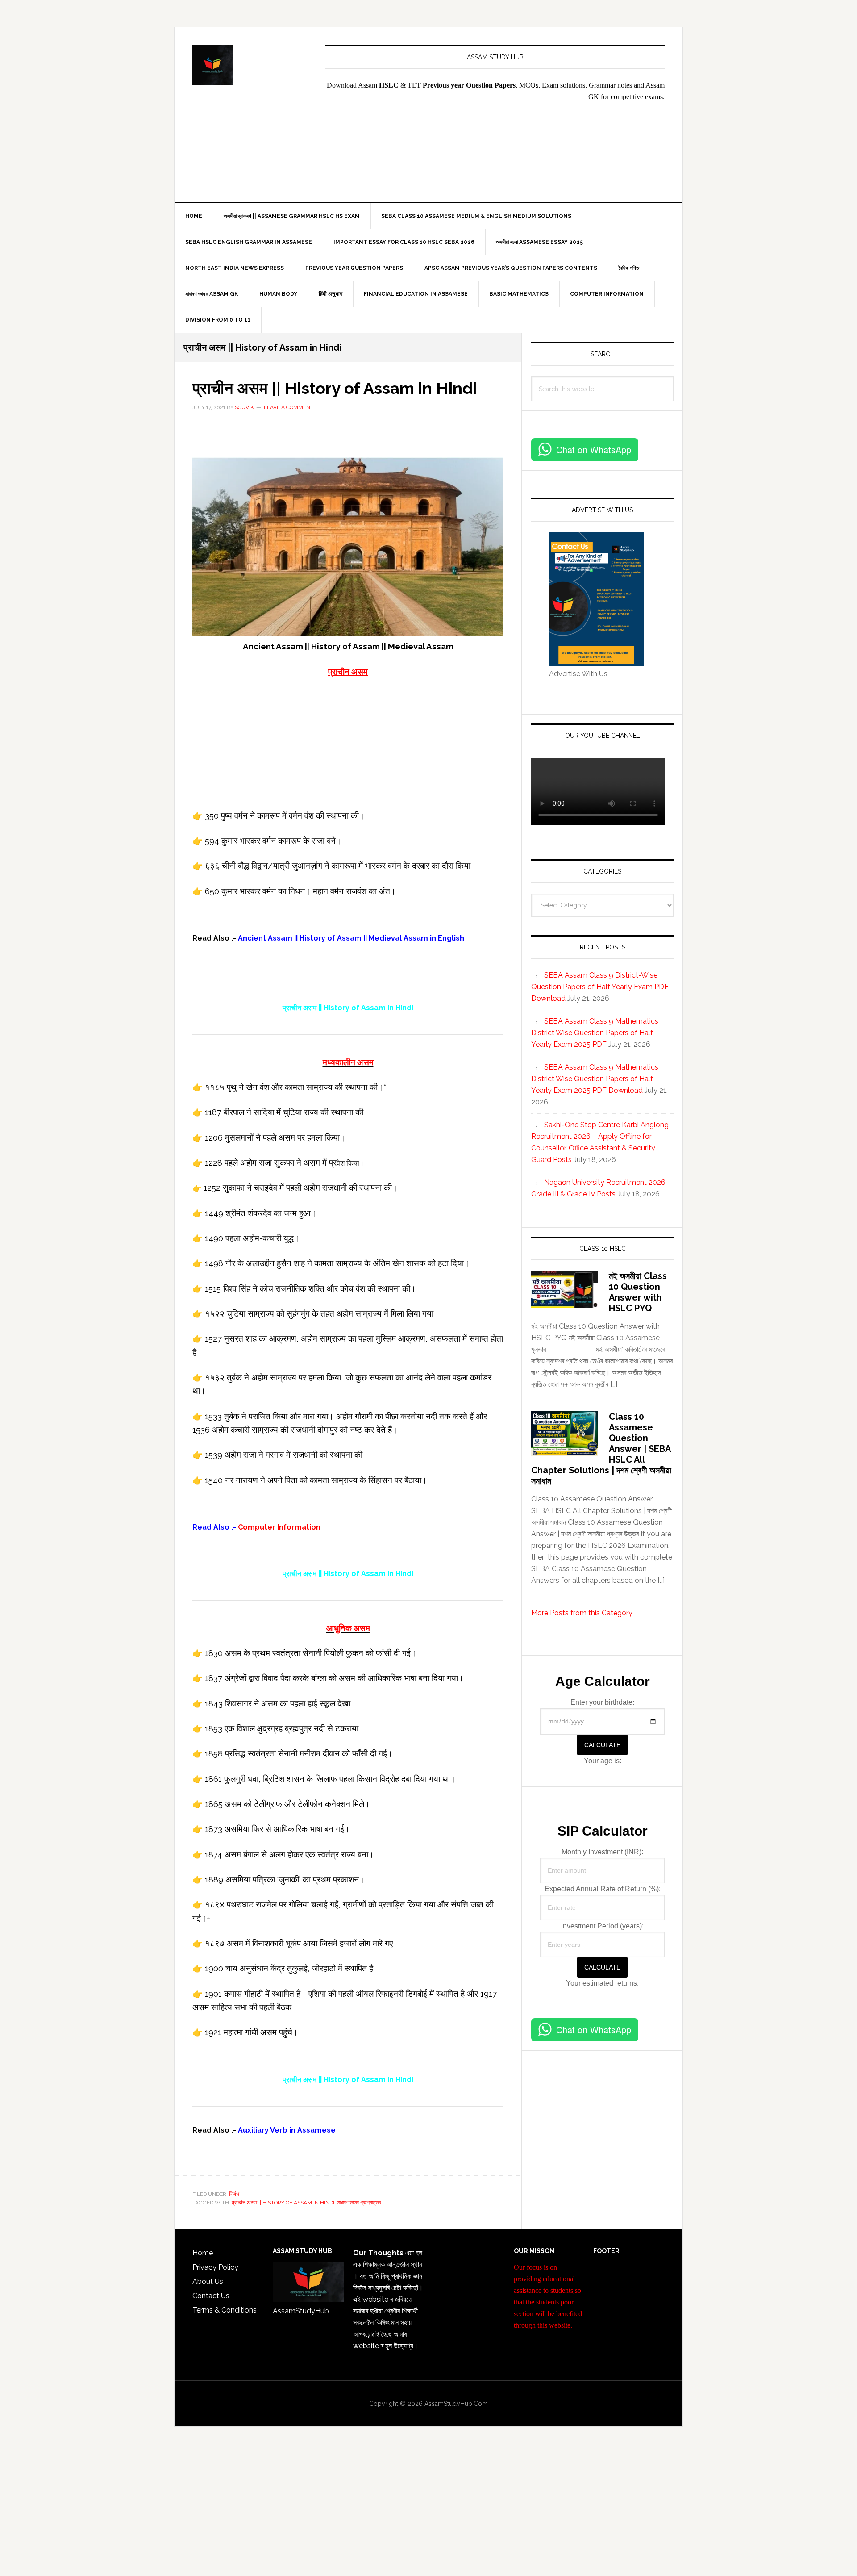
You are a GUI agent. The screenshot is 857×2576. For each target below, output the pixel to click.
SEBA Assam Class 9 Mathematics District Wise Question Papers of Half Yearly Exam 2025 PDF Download (595, 1079)
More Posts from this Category (582, 1613)
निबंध (234, 2194)
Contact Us (211, 2296)
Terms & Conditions (225, 2310)
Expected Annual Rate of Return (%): (603, 1889)
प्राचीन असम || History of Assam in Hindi (335, 388)
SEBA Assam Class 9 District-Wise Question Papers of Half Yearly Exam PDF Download (600, 987)
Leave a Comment (289, 407)
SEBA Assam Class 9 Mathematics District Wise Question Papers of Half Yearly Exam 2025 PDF (595, 1033)
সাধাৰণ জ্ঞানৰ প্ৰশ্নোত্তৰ (359, 2203)
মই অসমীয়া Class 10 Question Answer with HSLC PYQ (638, 1292)
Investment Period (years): (602, 1926)
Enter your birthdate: (602, 1702)
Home (203, 2253)
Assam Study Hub (250, 65)
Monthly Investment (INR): (602, 1852)
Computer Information (278, 1527)
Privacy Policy (215, 2267)
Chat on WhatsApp (594, 450)
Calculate (602, 1745)
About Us (208, 2281)
